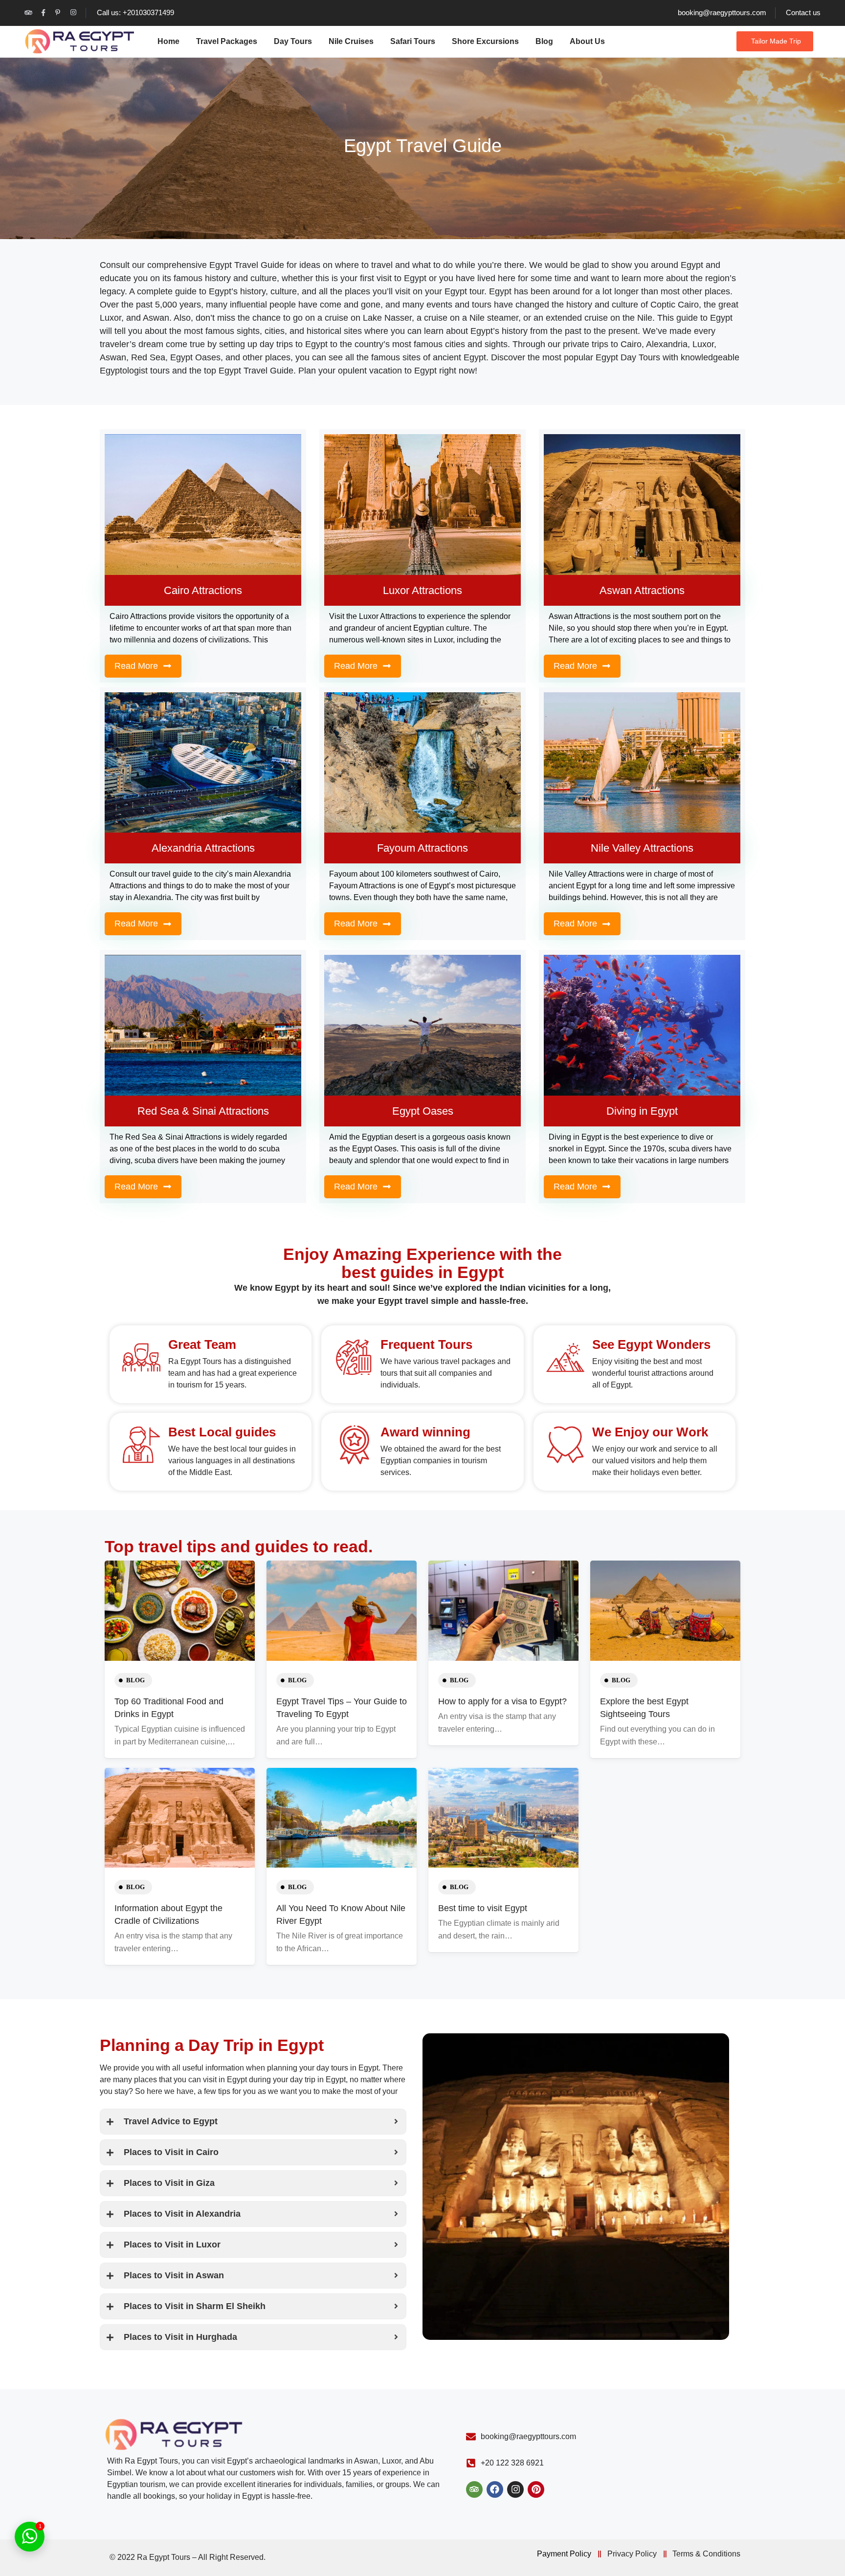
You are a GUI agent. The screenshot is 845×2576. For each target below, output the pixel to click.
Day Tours (293, 41)
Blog (544, 41)
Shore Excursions (485, 41)
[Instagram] (515, 2489)
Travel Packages (227, 41)
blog (135, 1680)
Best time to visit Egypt (483, 1908)
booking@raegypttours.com (722, 12)
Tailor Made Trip (776, 41)
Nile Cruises (351, 41)
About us (587, 41)
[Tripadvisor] (474, 2489)
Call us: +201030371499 (135, 12)
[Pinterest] (536, 2489)
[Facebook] (495, 2489)
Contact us (803, 12)
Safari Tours (413, 41)
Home (168, 41)
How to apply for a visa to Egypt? (502, 1701)
